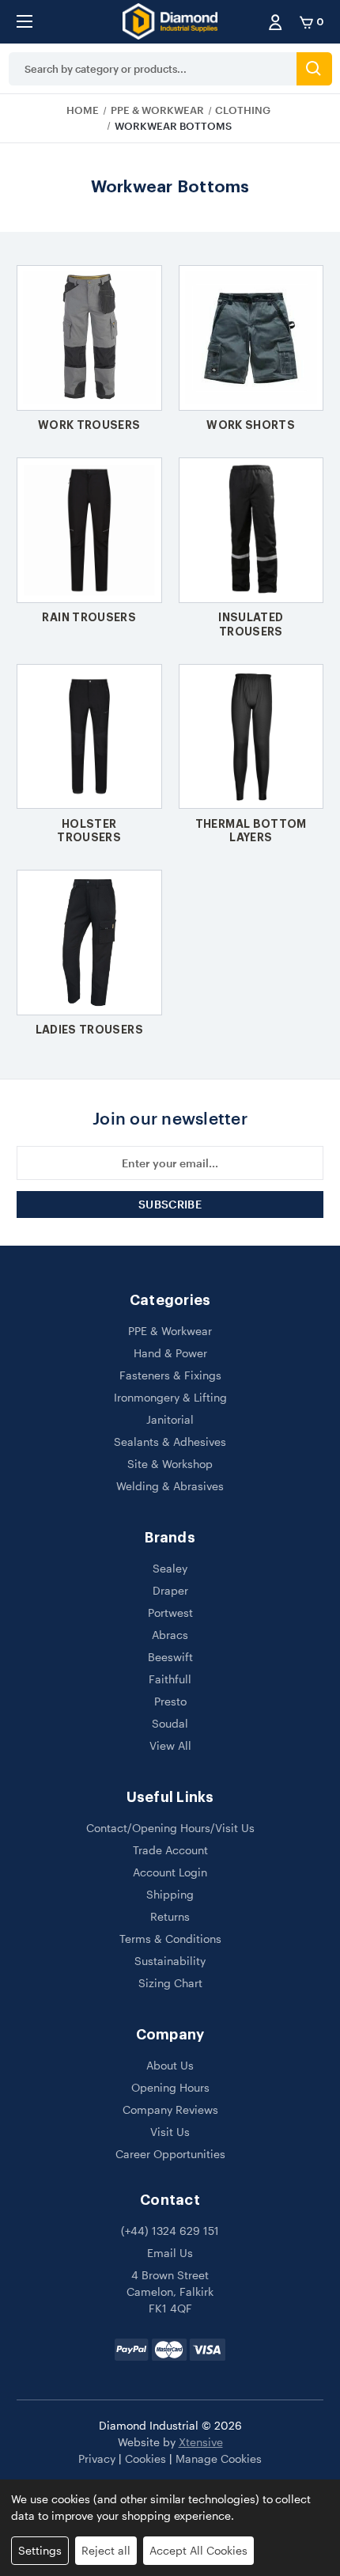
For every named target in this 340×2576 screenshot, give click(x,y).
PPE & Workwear (170, 1331)
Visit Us (170, 2132)
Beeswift (170, 1657)
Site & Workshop (170, 1464)
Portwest (170, 1612)
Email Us (170, 2253)
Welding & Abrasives (170, 1486)
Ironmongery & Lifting (170, 1397)
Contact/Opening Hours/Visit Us (170, 1828)
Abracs (170, 1635)
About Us (170, 2065)
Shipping (170, 1894)
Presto (170, 1701)
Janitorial (170, 1419)
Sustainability (170, 1961)
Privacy (97, 2458)
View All (170, 1745)
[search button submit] (314, 69)
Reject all (106, 2550)
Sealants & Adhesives (170, 1442)
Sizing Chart (170, 1983)
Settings (40, 2550)
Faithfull (170, 1679)
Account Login (170, 1872)
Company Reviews (170, 2109)
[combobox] (153, 69)
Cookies (145, 2458)
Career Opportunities (170, 2154)
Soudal (170, 1723)
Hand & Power (170, 1353)
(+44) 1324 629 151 (170, 2231)
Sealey (170, 1568)
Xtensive (201, 2442)
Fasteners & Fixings (170, 1375)
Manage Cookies (219, 2458)
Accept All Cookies (198, 2550)
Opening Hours (170, 2087)
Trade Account (170, 1850)
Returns (170, 1916)
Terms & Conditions (170, 1939)
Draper (170, 1590)
